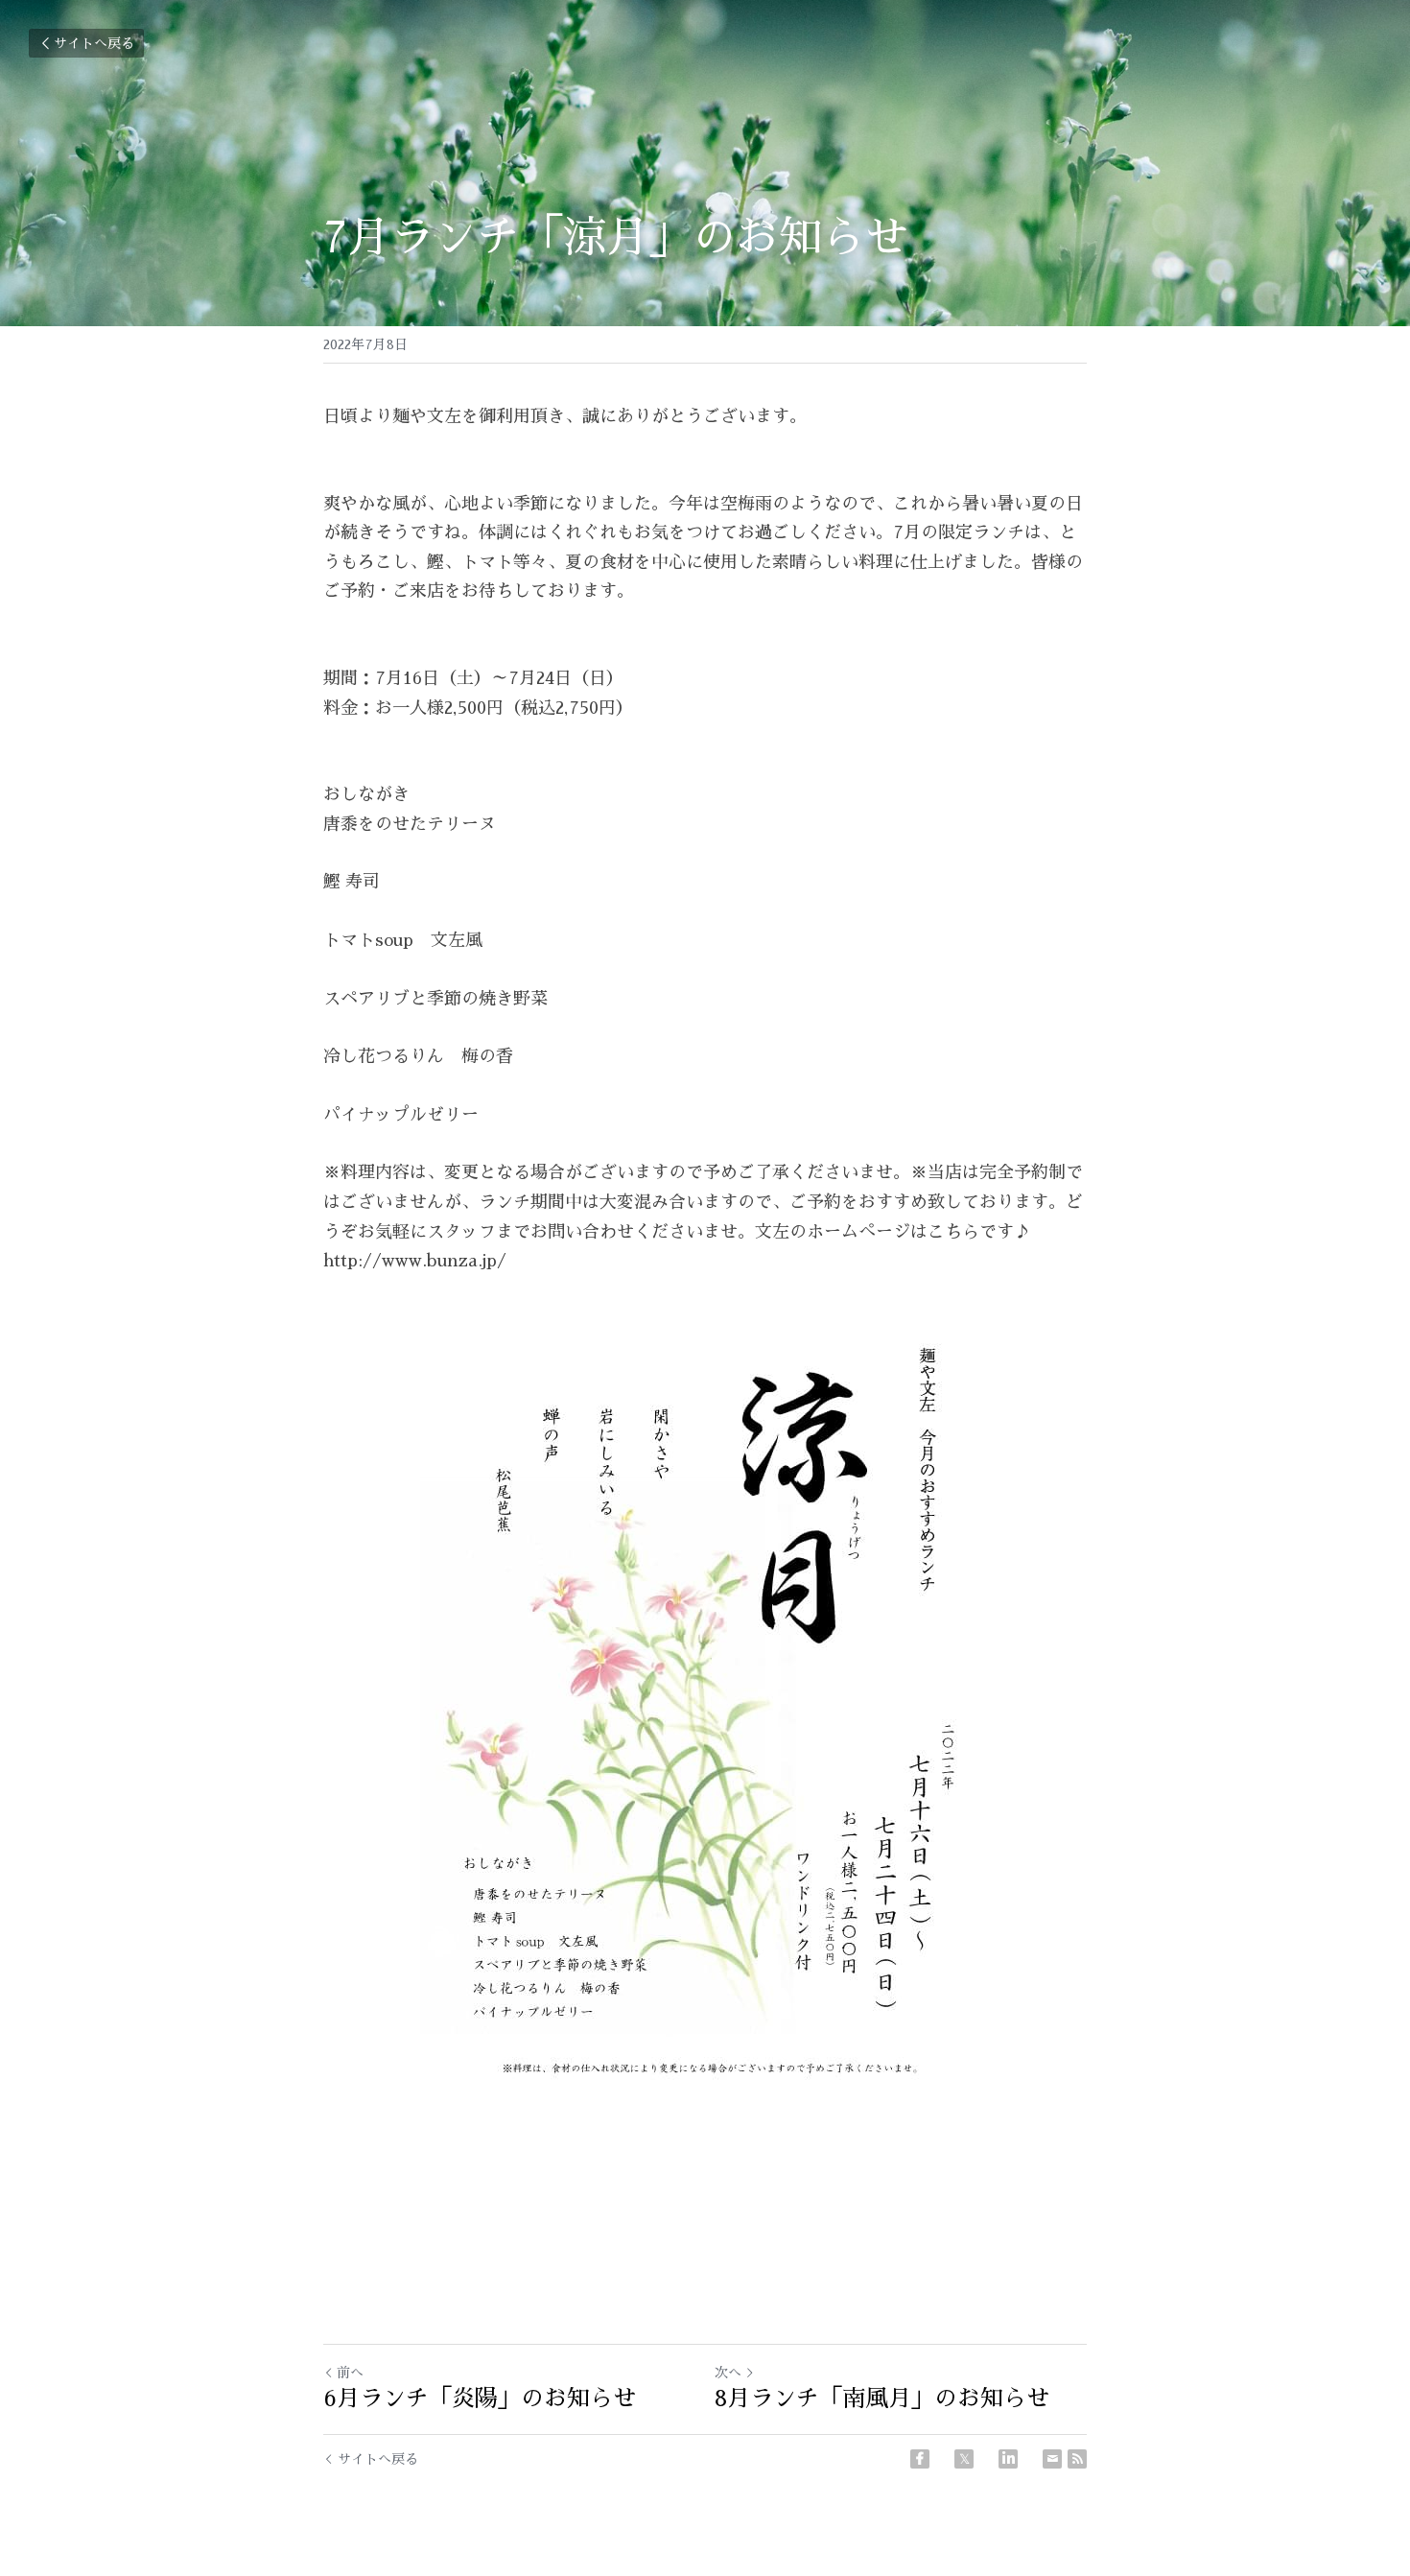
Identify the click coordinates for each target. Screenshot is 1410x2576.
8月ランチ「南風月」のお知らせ (882, 2399)
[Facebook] (920, 2459)
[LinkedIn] (1008, 2459)
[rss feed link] (1077, 2459)
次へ (728, 2373)
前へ (350, 2373)
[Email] (1052, 2459)
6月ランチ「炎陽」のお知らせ (480, 2399)
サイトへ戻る (94, 43)
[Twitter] (964, 2459)
